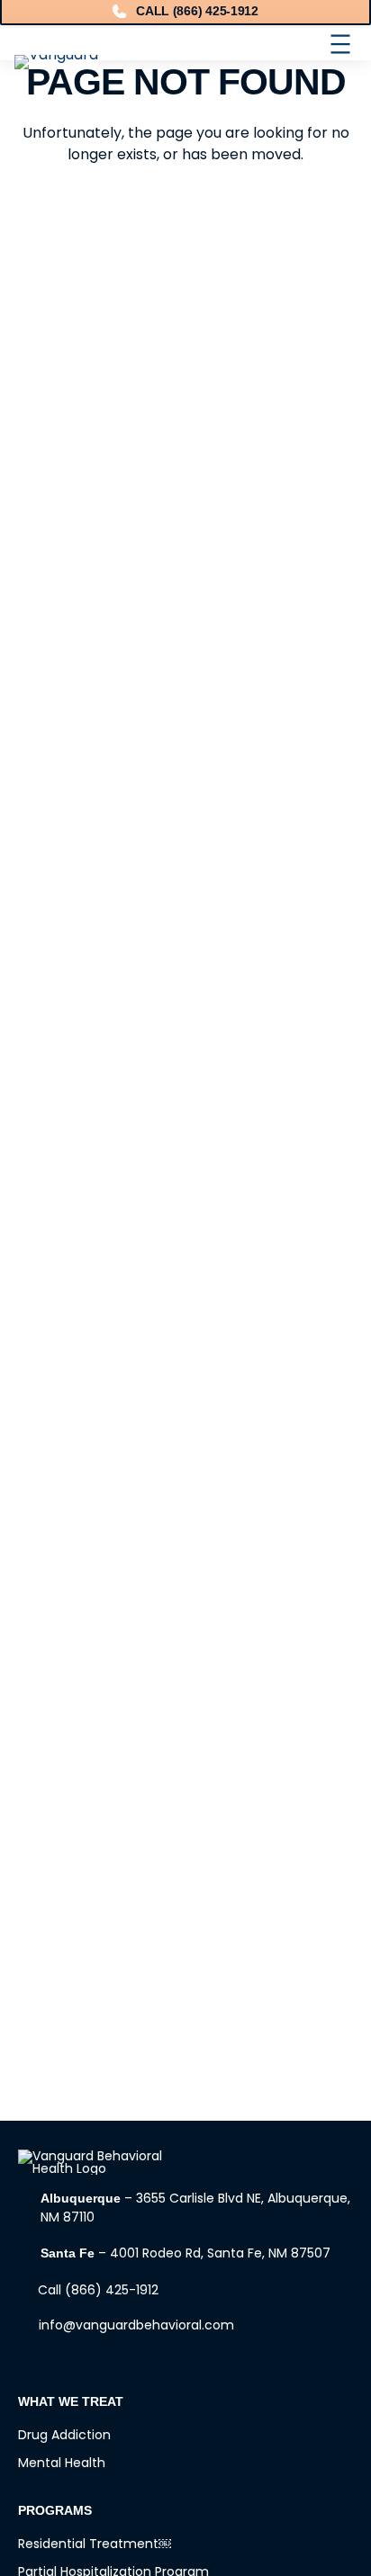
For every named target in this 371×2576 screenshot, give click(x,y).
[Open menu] (340, 44)
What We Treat (71, 2401)
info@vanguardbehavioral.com (136, 2325)
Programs (55, 2510)
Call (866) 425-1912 (98, 2290)
